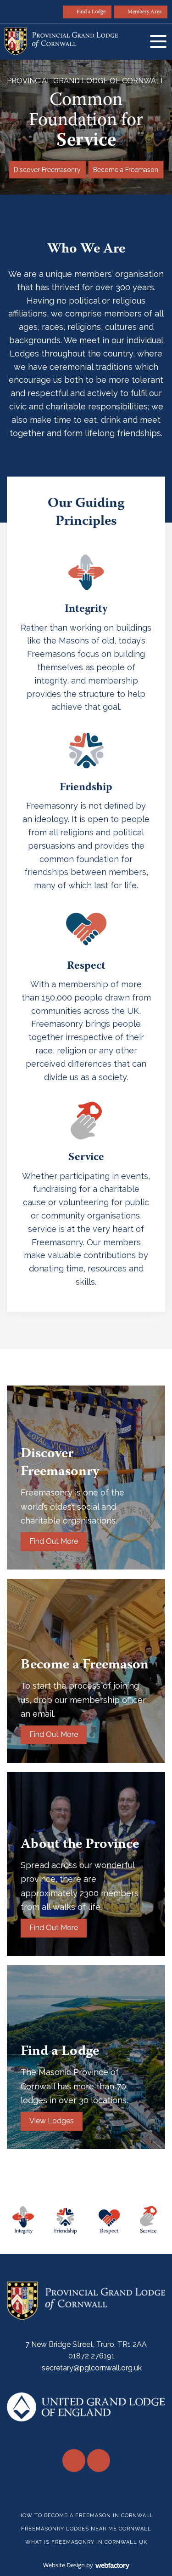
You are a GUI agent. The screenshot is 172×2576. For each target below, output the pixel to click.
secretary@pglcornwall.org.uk (92, 2368)
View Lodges (52, 2121)
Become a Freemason (126, 170)
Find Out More (54, 1541)
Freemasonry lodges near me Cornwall (86, 2529)
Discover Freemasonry (47, 170)
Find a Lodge (91, 12)
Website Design (64, 2565)
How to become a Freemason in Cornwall (86, 2516)
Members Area (144, 12)
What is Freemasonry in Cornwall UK (86, 2542)
